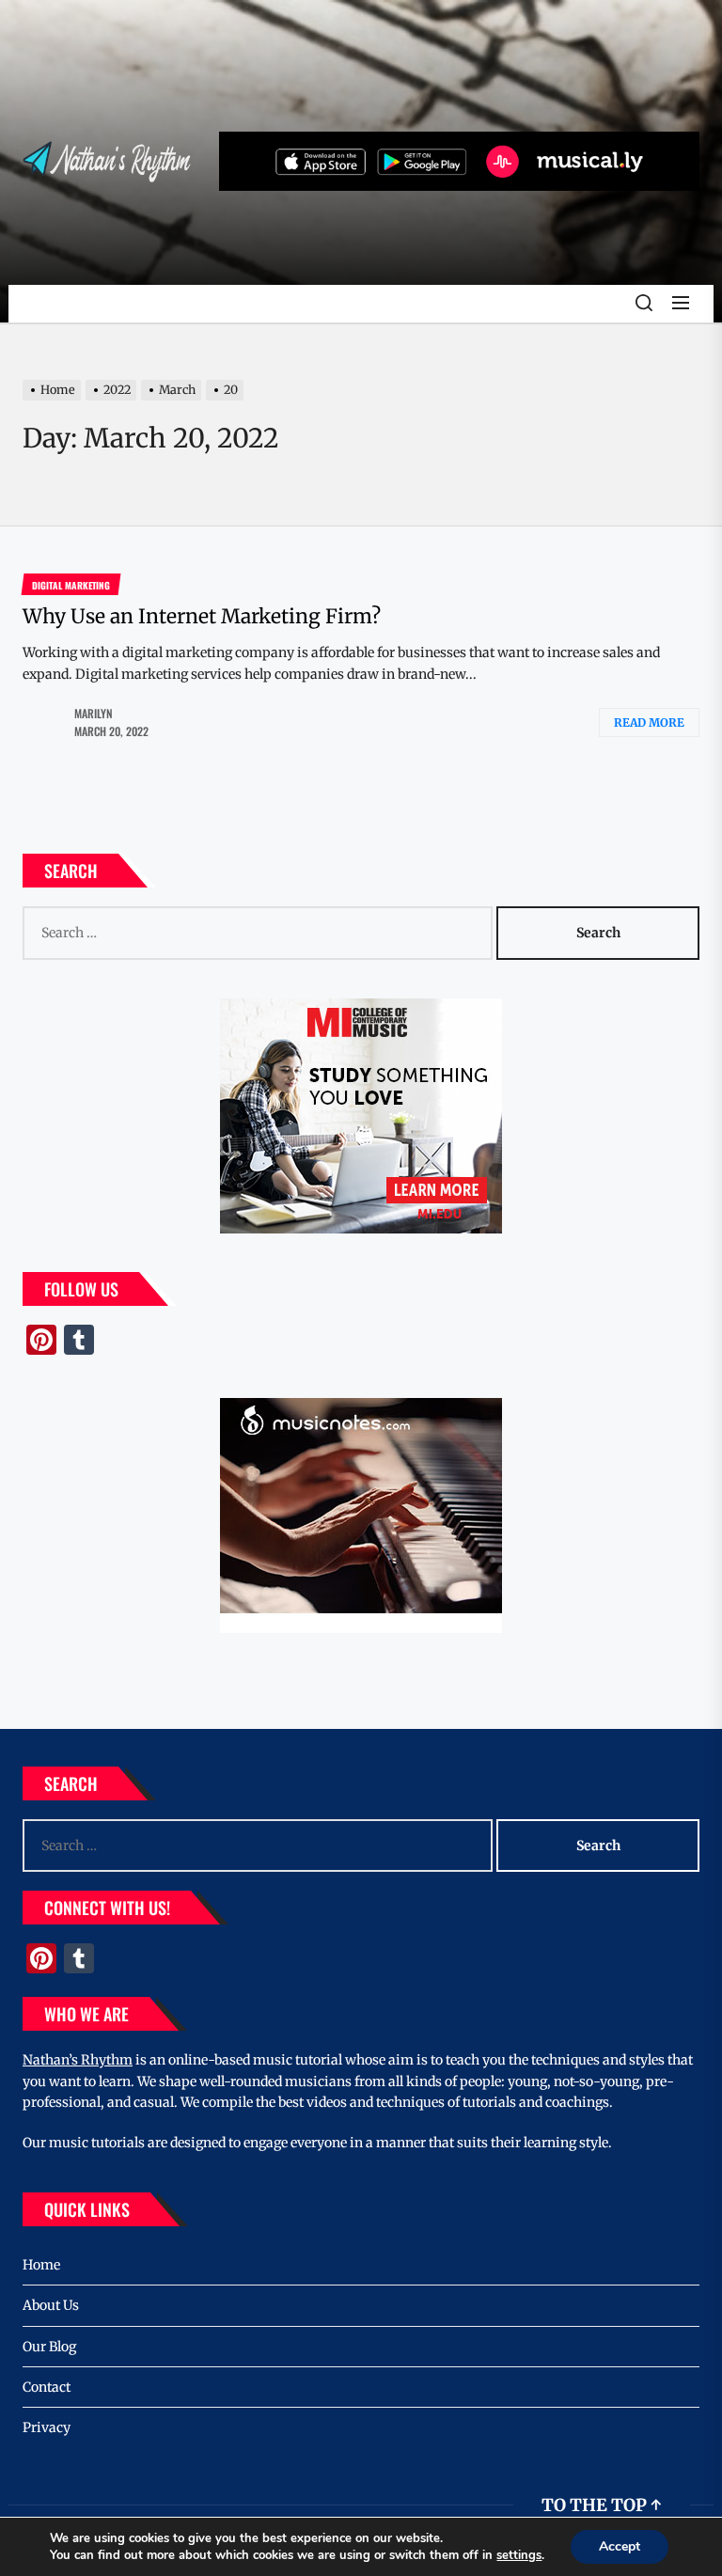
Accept (620, 2546)
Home (41, 2265)
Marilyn (94, 713)
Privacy (47, 2427)
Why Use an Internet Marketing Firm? (202, 616)
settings (519, 2555)
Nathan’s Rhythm (78, 2060)
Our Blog (49, 2347)
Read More (649, 723)
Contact (47, 2387)
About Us (51, 2305)
